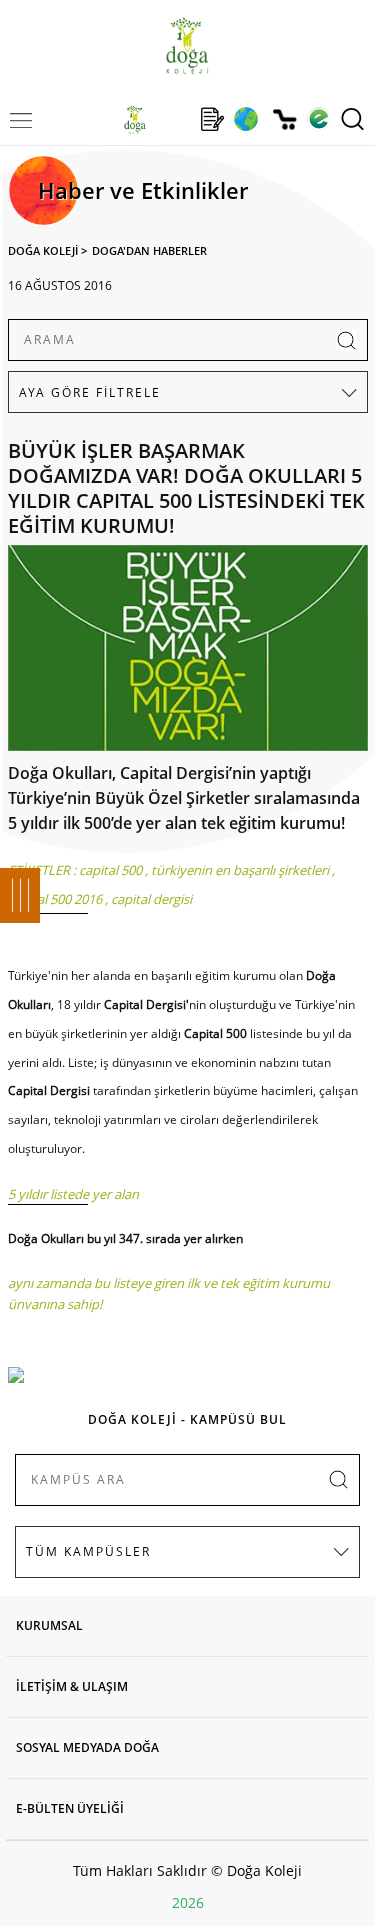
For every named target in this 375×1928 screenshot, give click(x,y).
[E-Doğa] (318, 119)
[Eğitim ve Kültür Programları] (245, 119)
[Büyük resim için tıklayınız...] (188, 653)
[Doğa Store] (284, 119)
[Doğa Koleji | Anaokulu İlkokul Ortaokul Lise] (187, 45)
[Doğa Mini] (173, 119)
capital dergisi (151, 899)
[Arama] (352, 119)
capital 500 (110, 870)
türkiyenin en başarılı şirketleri (240, 870)
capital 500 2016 (55, 899)
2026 (188, 1902)
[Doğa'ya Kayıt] (212, 119)
